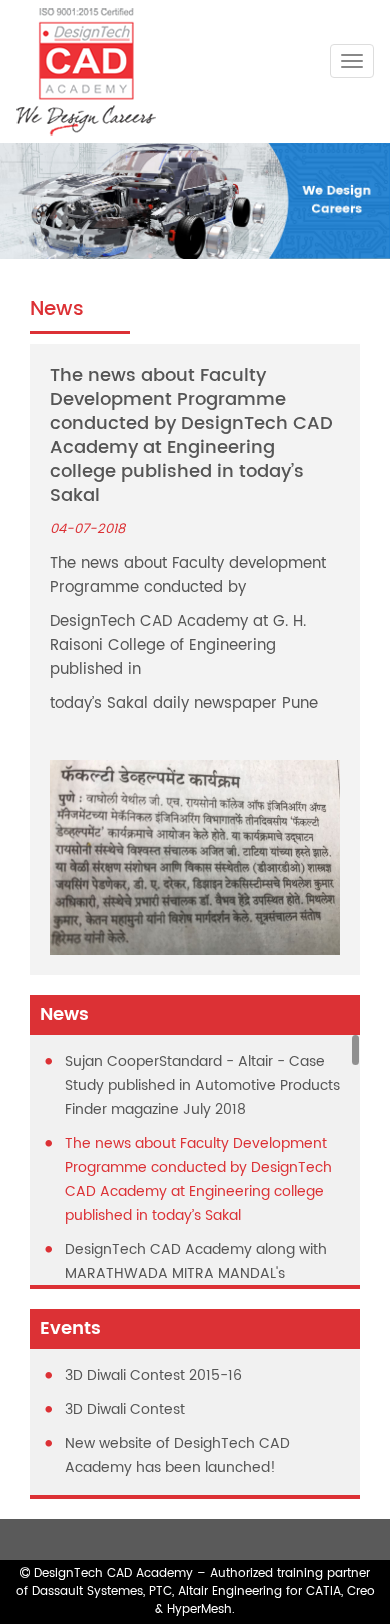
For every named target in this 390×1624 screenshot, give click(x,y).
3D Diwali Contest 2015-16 (153, 1375)
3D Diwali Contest (125, 1409)
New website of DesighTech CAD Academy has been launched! (177, 1455)
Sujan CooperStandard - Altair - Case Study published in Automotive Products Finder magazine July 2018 (202, 1085)
